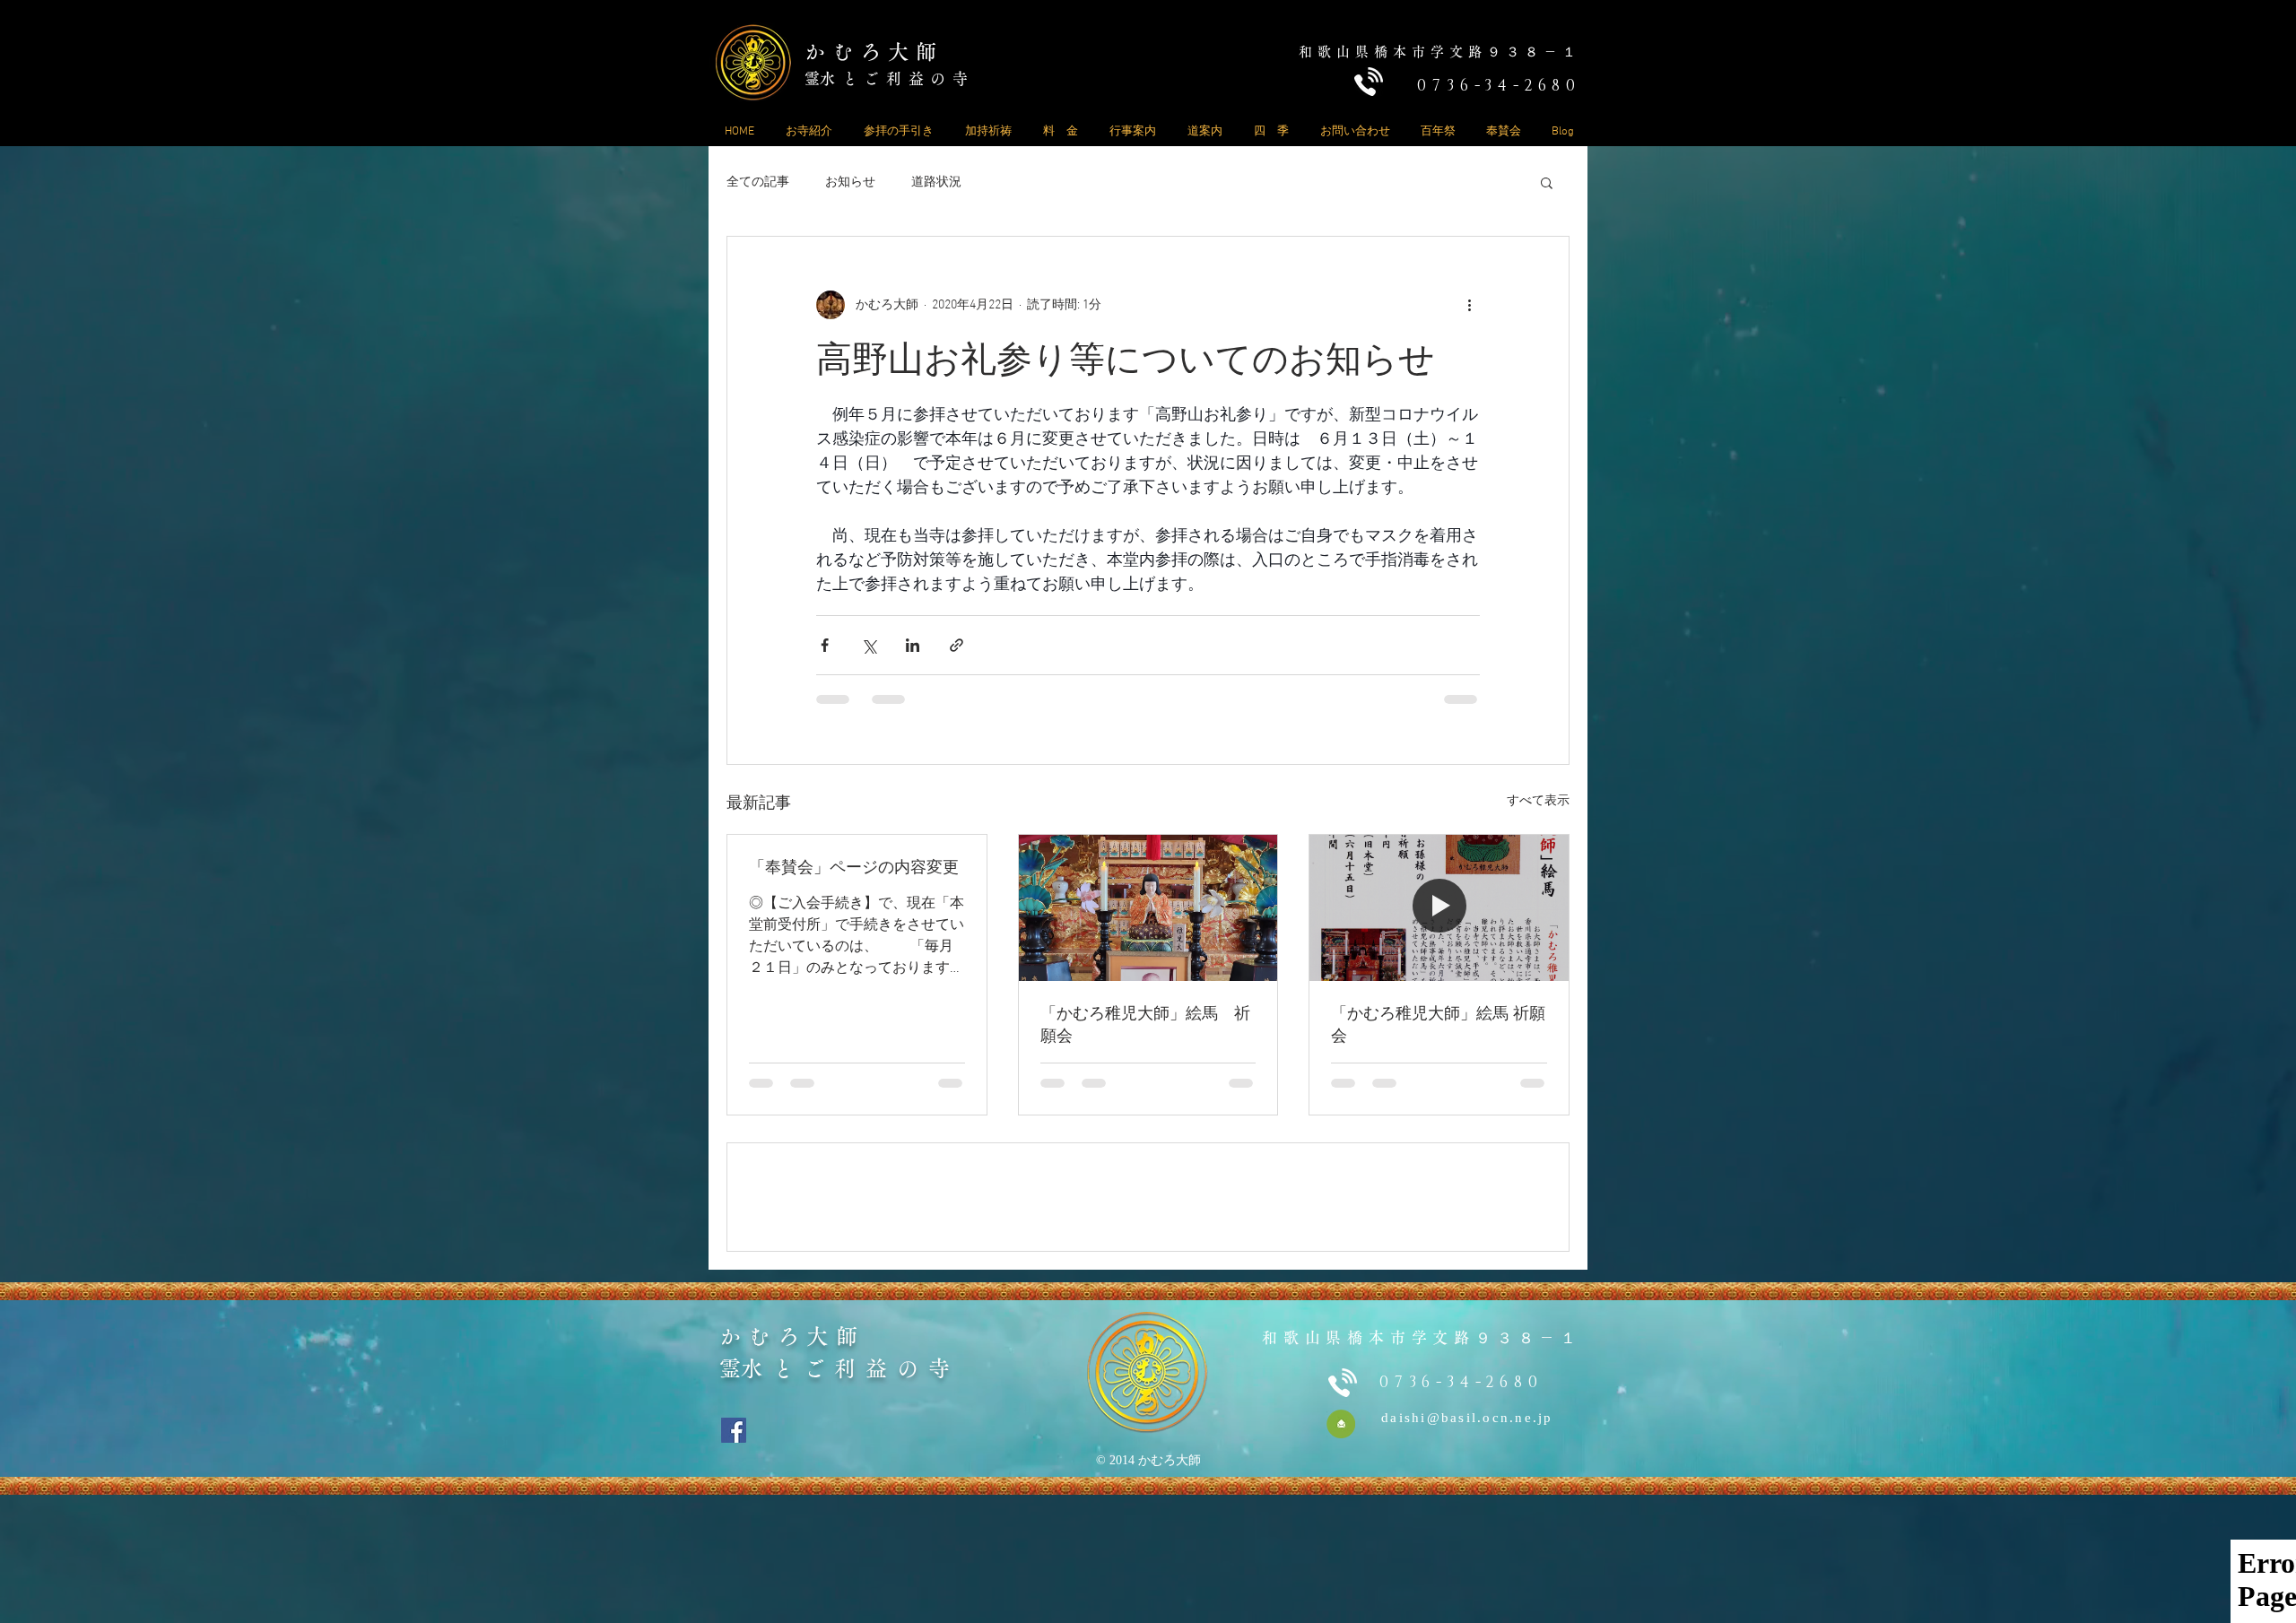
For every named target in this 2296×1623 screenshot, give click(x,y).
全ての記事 (758, 182)
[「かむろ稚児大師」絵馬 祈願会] (1148, 907)
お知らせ (850, 182)
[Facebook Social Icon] (734, 1558)
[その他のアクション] (1469, 305)
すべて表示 (1538, 801)
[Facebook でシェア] (825, 645)
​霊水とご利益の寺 (890, 78)
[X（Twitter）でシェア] (869, 645)
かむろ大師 (874, 52)
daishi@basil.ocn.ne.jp (1467, 1546)
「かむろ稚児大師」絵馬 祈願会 (1145, 1025)
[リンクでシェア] (957, 645)
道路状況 (936, 182)
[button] (1547, 182)
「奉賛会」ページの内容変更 (854, 868)
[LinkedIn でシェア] (913, 645)
